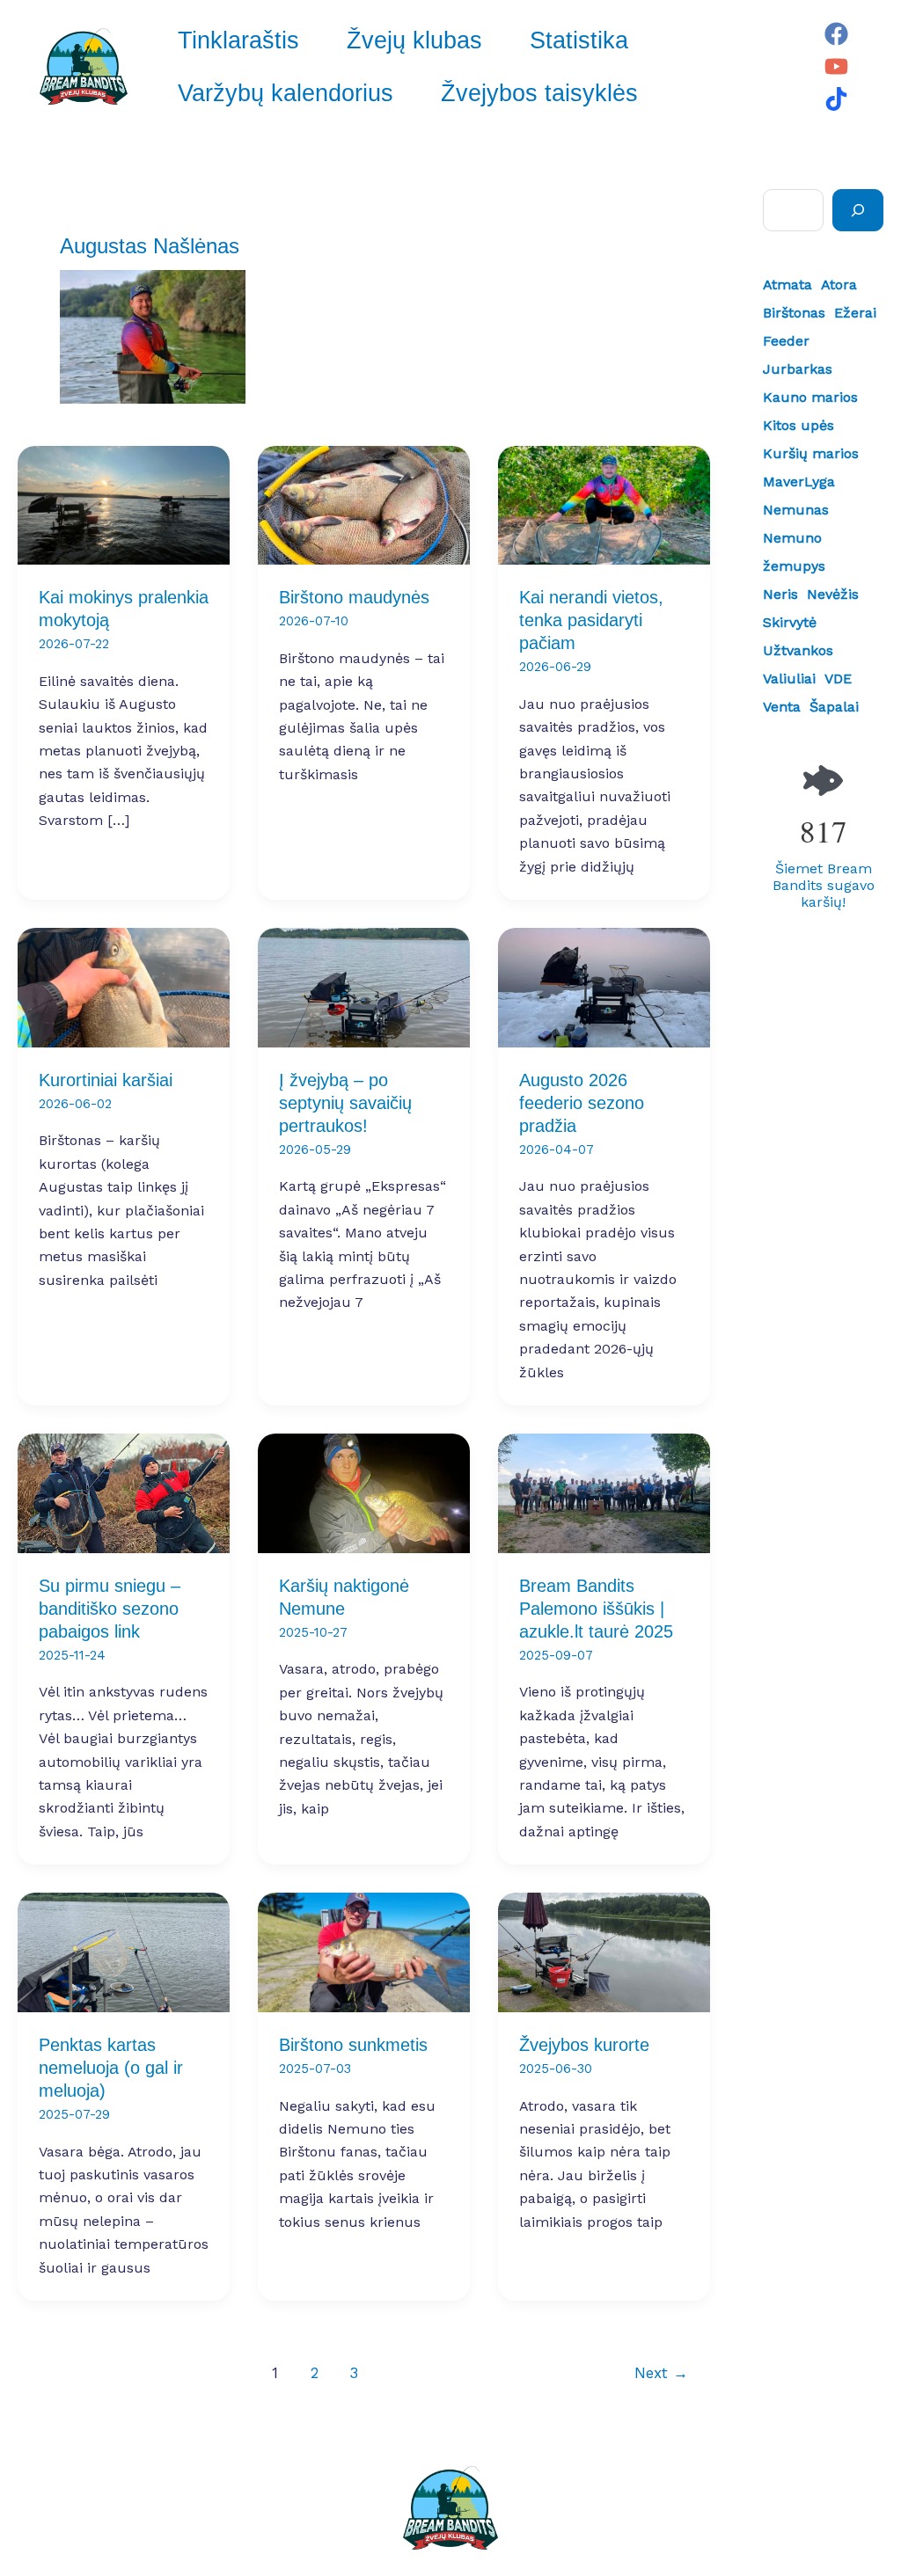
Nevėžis (833, 594)
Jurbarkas (798, 369)
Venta (782, 707)
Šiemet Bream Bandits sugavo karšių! (824, 885)
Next (661, 2373)
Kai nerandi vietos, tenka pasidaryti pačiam (591, 620)
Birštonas (794, 313)
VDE (838, 679)
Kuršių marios (811, 453)
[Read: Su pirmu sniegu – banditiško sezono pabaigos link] (124, 1492)
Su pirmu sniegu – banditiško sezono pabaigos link (110, 1609)
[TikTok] (836, 99)
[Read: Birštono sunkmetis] (364, 1951)
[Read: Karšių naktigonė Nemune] (364, 1492)
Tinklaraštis (238, 40)
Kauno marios (810, 397)
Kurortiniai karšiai (106, 1080)
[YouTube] (836, 66)
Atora (839, 285)
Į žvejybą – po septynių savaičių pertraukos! (345, 1103)
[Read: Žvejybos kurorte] (604, 1951)
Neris (780, 594)
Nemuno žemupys (794, 552)
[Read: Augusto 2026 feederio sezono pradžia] (604, 986)
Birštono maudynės (354, 597)
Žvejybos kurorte (584, 2045)
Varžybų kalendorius (286, 93)
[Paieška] (858, 210)
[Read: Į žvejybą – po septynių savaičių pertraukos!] (364, 986)
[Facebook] (836, 34)
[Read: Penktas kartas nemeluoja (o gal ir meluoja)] (124, 1951)
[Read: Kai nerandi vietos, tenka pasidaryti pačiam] (604, 504)
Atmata (787, 285)
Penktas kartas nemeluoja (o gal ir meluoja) (111, 2068)
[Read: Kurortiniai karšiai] (124, 986)
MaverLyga (799, 482)
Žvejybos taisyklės (539, 93)
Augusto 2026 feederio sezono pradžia (582, 1103)
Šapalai (834, 707)
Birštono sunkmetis (353, 2045)
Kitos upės (798, 425)
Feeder (786, 341)
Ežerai (855, 313)
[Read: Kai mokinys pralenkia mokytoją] (124, 504)
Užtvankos (798, 650)
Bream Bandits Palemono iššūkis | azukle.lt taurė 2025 (596, 1609)
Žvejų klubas (414, 40)
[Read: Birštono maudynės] (364, 504)
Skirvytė (790, 622)
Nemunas (796, 510)
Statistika (579, 40)
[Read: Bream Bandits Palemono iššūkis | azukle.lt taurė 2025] (604, 1492)
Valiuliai (789, 679)
